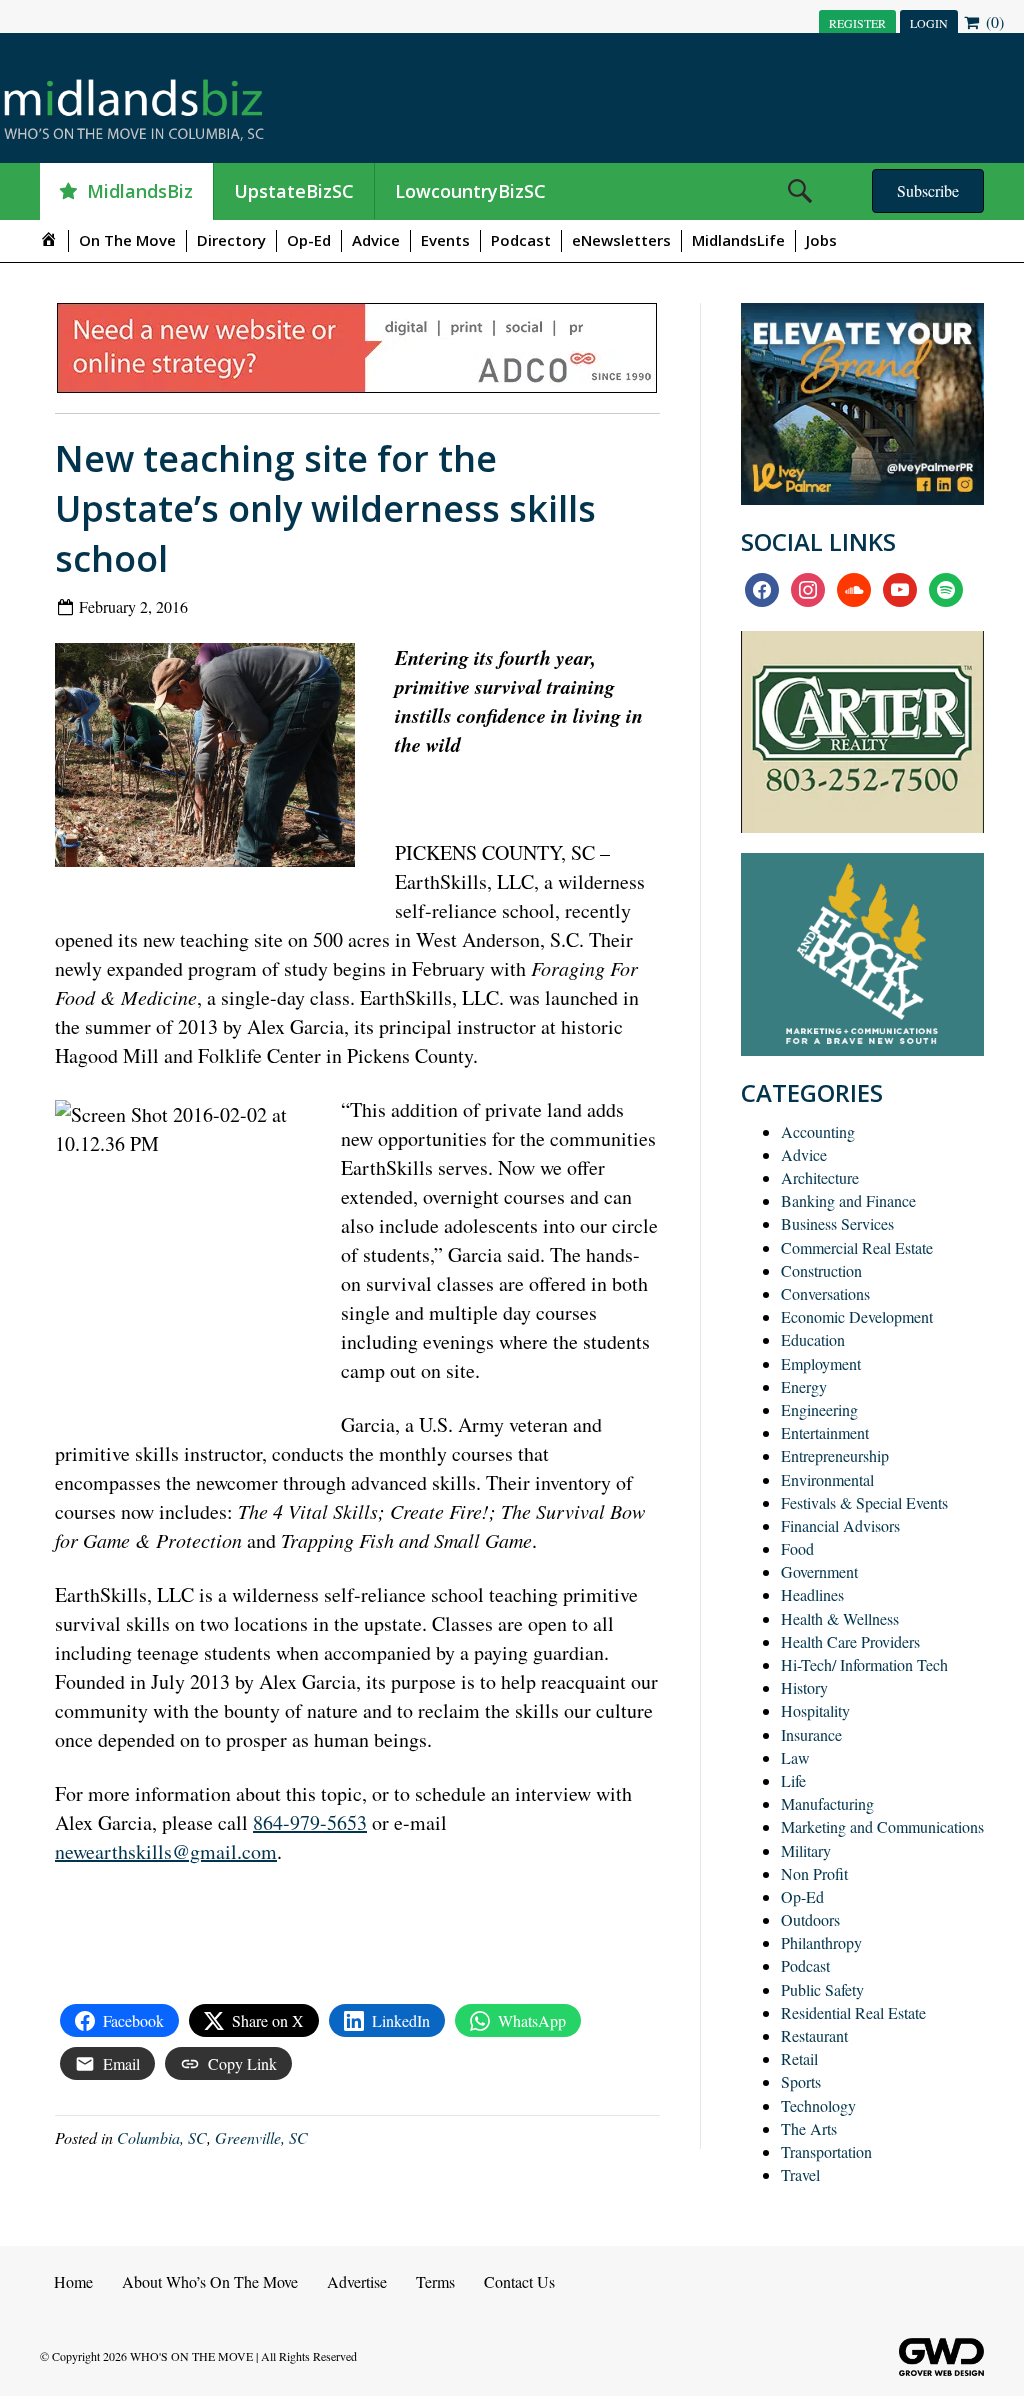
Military (806, 1850)
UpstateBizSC (294, 191)
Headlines (812, 1594)
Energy (804, 1386)
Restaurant (814, 2035)
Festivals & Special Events (864, 1502)
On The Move (127, 240)
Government (819, 1571)
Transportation (826, 2151)
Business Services (837, 1223)
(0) (993, 21)
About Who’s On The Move (210, 2281)
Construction (821, 1270)
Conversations (825, 1293)
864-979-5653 (310, 1822)
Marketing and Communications (882, 1826)
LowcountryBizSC (470, 191)
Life (793, 1780)
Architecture (820, 1177)
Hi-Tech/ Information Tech (864, 1664)
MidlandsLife (738, 240)
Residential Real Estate (853, 2012)
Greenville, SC (261, 2137)
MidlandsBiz (140, 191)
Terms (435, 2281)
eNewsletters (621, 240)
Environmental (827, 1479)
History (804, 1687)
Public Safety (822, 1989)
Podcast (521, 240)
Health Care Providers (850, 1641)
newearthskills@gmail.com (166, 1851)
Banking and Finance (848, 1200)
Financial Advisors (840, 1525)
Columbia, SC (162, 2137)
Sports (801, 2081)
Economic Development (857, 1316)
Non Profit (814, 1873)
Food (797, 1548)
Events (445, 240)
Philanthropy (821, 1942)
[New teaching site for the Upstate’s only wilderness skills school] (212, 759)
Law (795, 1757)
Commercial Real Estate (857, 1247)
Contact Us (519, 2281)
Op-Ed (309, 240)
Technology (818, 2105)
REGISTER (857, 23)
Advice (376, 240)
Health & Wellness (840, 1618)
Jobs (821, 240)
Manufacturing (827, 1803)
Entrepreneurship (835, 1455)
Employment (821, 1363)
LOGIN (929, 23)
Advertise (357, 2281)
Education (813, 1339)
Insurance (811, 1734)
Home (73, 2281)
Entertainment (825, 1432)
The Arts (809, 2128)
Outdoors (810, 1919)
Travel (800, 2174)
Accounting (818, 1131)
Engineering (819, 1409)
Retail (799, 2058)
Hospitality (815, 1710)
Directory (231, 240)
